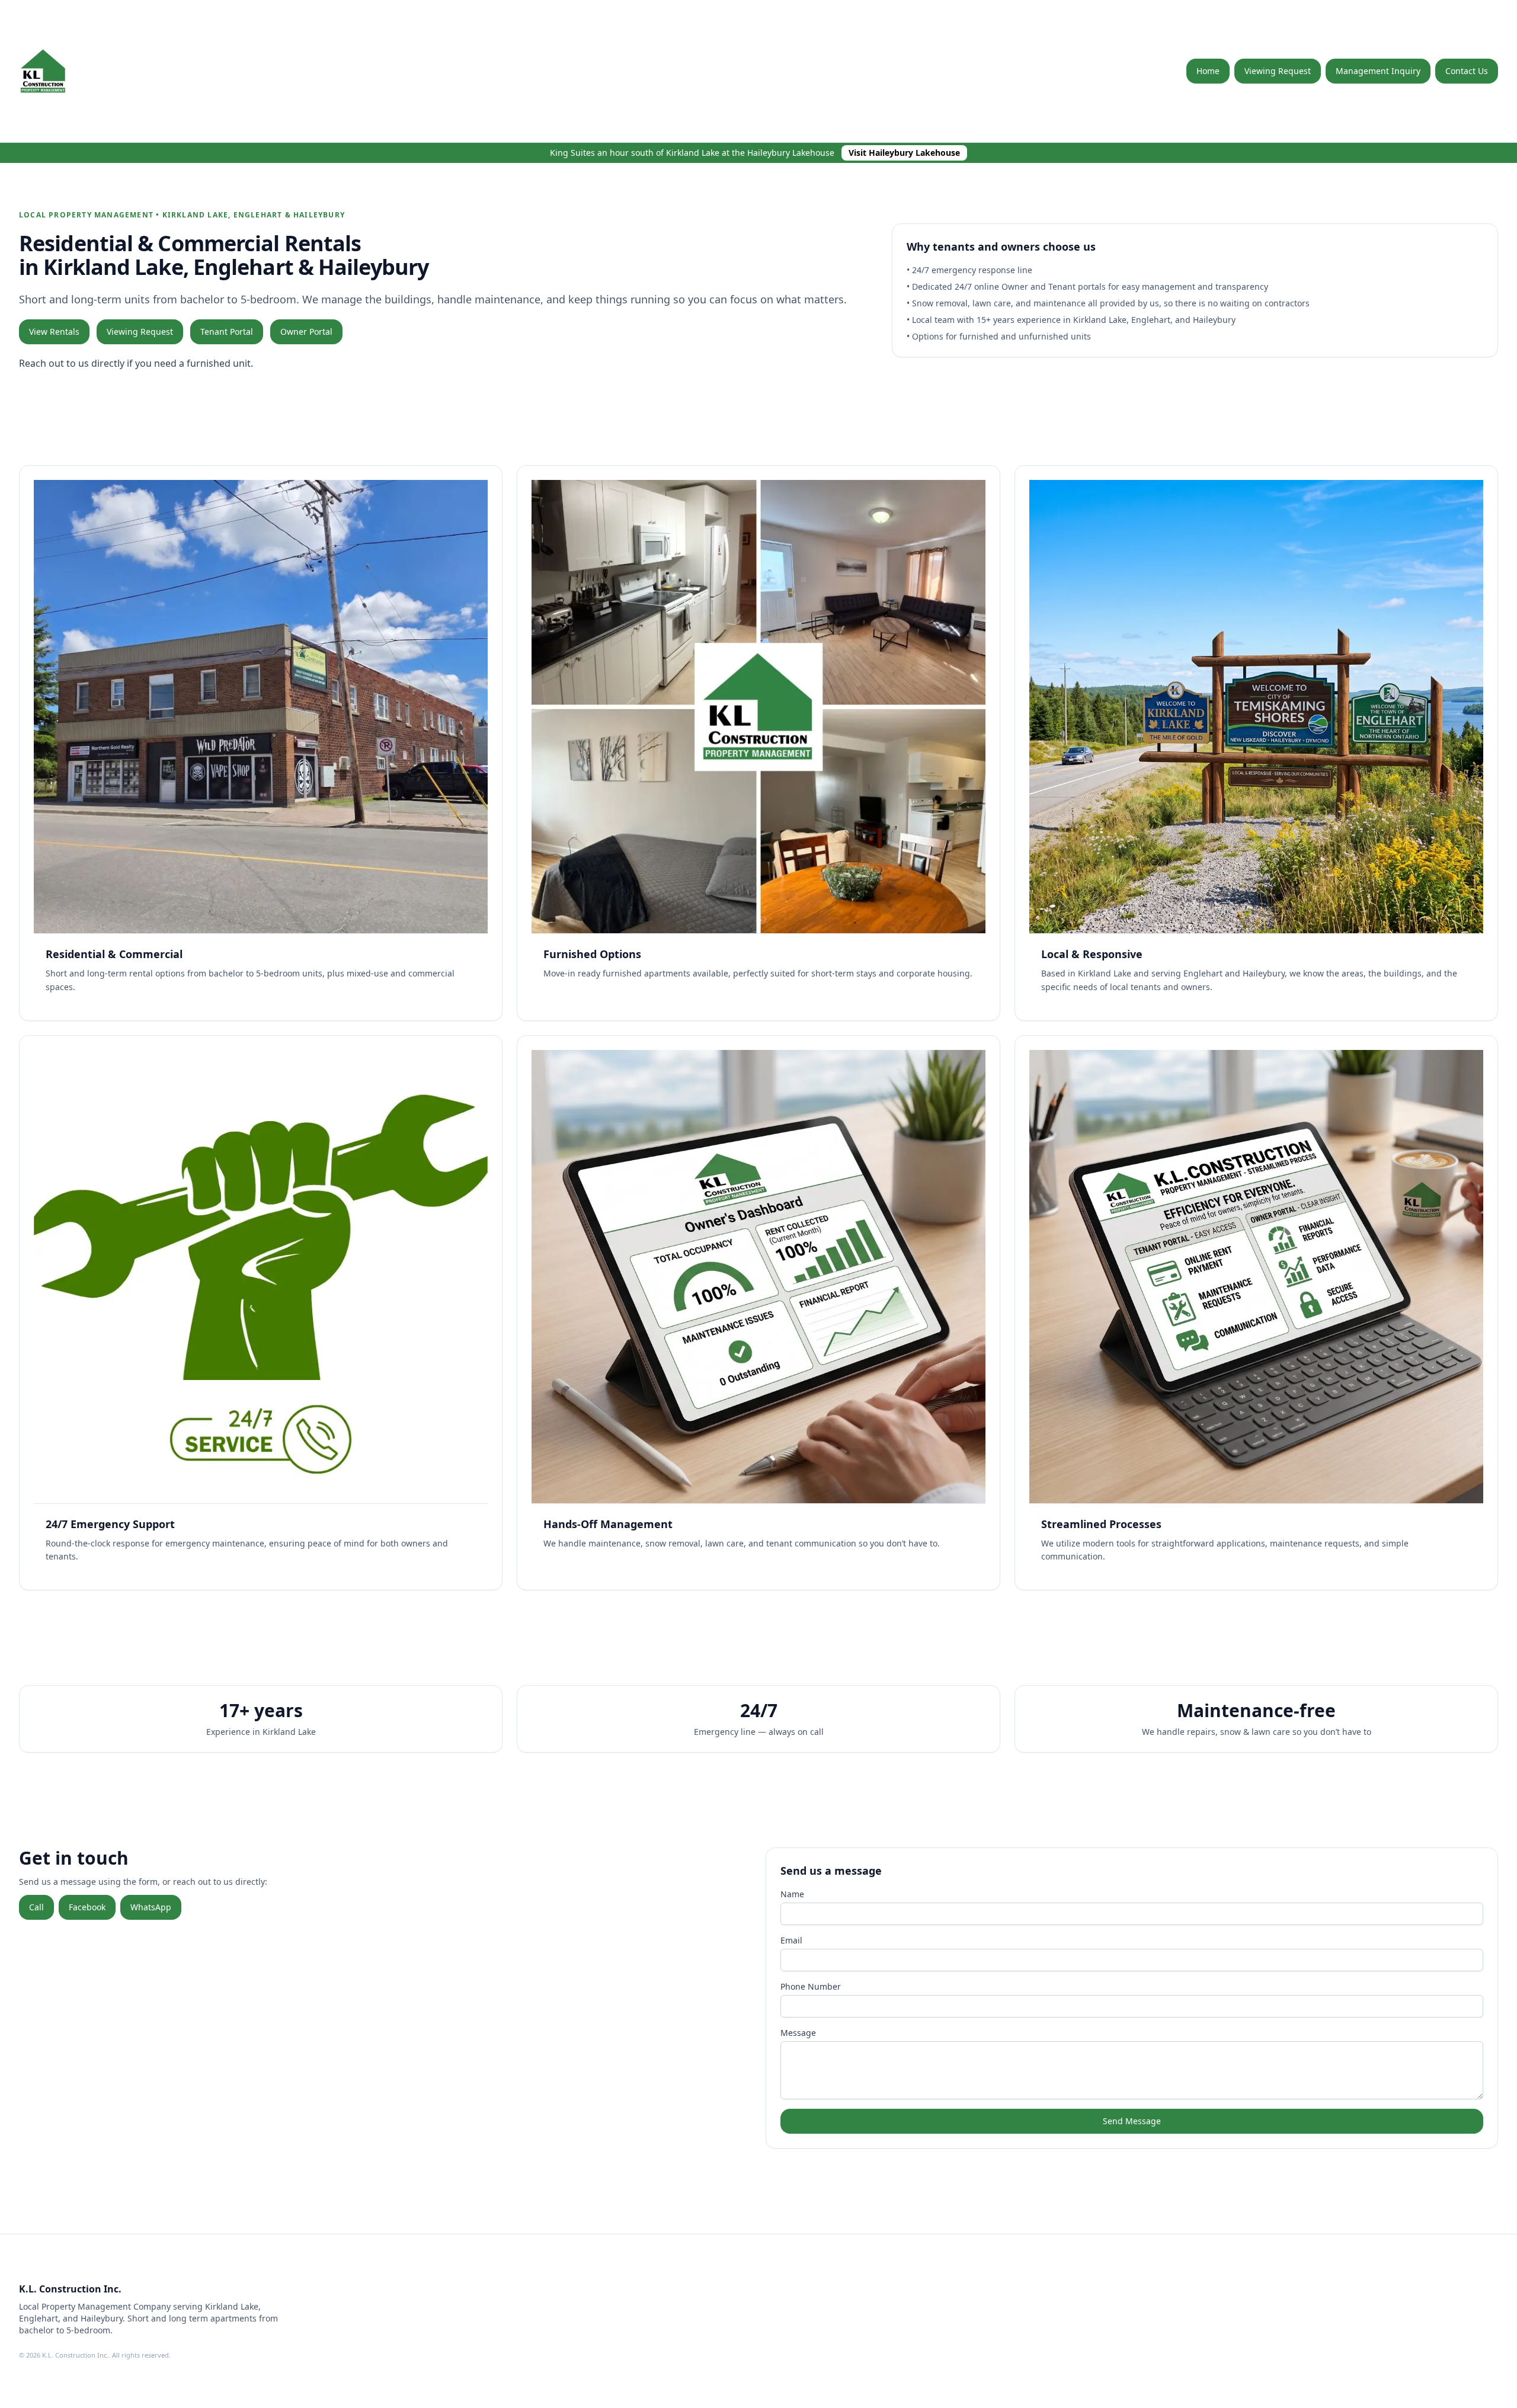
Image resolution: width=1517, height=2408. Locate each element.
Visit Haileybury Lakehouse (904, 153)
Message (798, 2033)
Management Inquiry (1378, 71)
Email (791, 1940)
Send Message (1132, 2121)
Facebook (87, 1907)
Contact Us (1467, 71)
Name (792, 1894)
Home (1208, 71)
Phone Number (811, 1986)
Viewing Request (1278, 71)
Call (36, 1907)
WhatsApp (151, 1907)
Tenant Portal (227, 332)
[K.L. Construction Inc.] (66, 71)
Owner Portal (306, 332)
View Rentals (54, 332)
